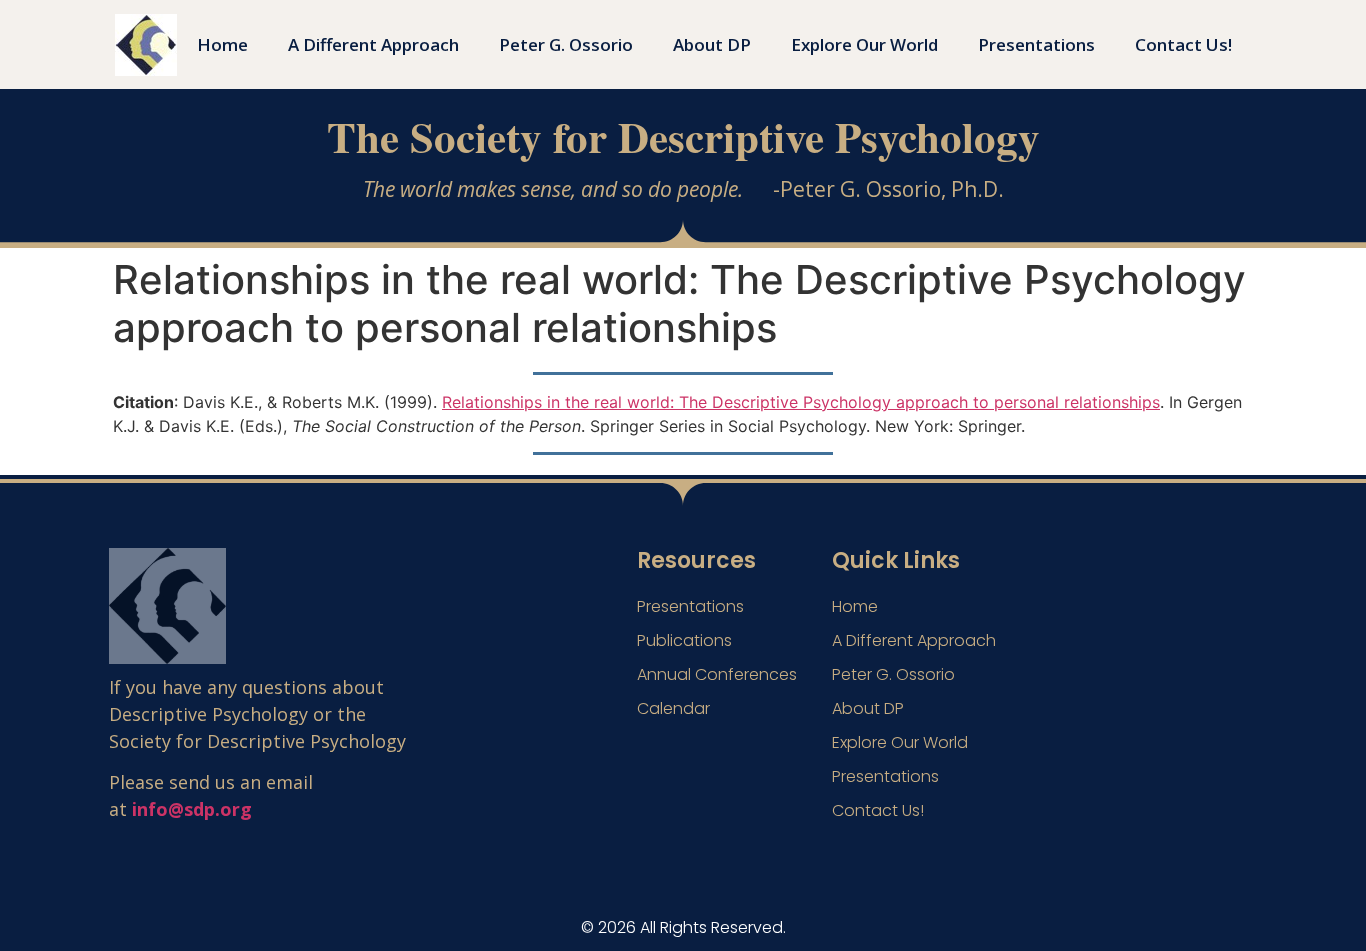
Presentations (1036, 44)
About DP (712, 44)
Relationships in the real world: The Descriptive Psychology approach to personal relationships (801, 402)
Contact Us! (1183, 44)
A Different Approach (373, 44)
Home (222, 44)
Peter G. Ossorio (566, 44)
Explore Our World (864, 44)
